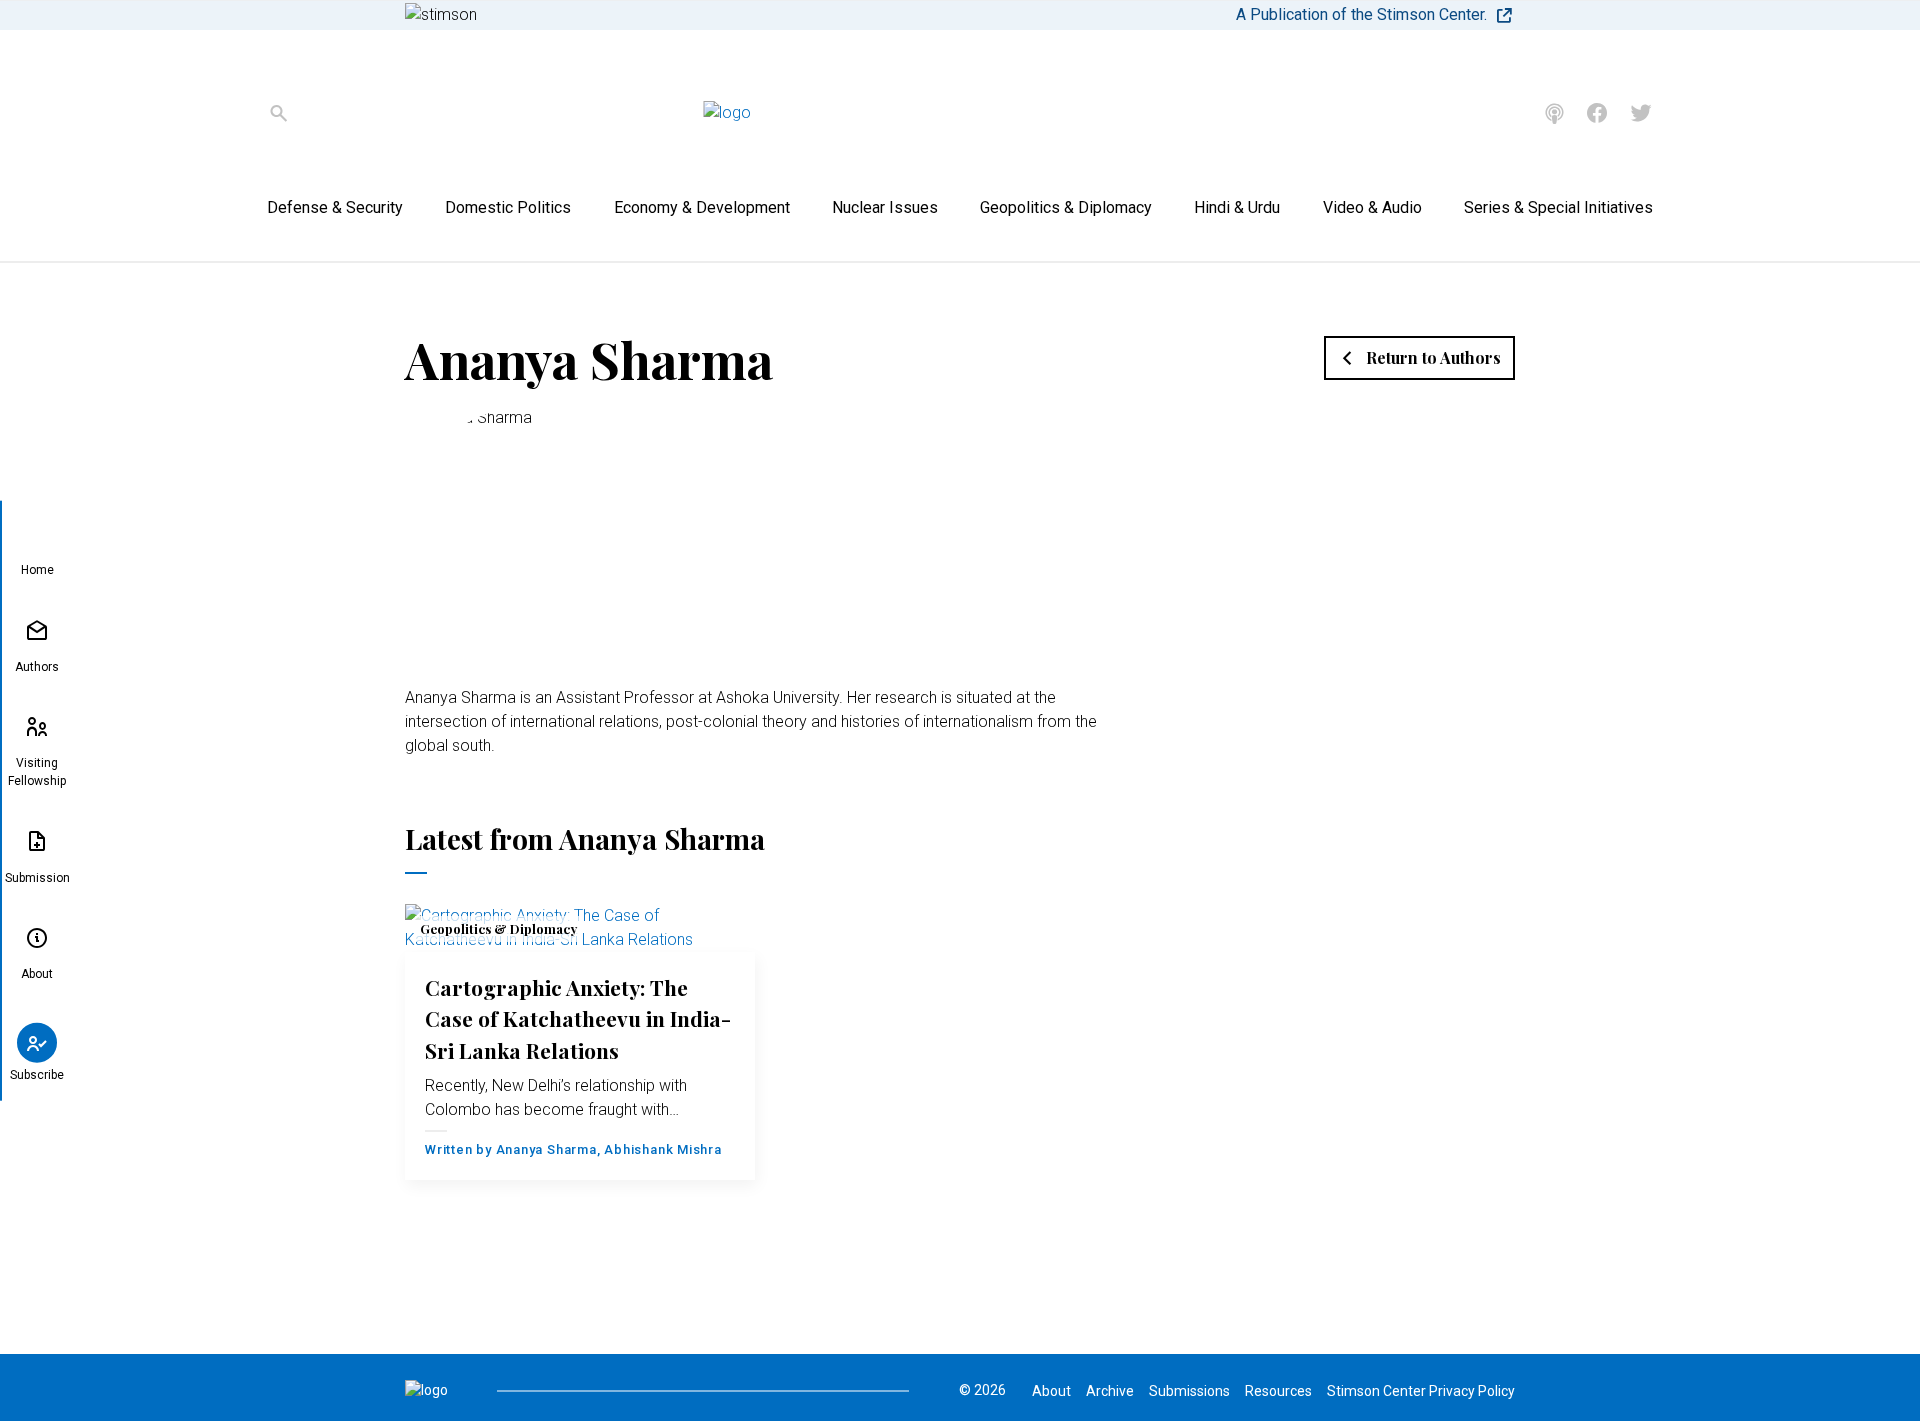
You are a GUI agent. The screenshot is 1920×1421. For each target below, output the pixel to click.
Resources (1278, 1391)
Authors (37, 666)
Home (37, 570)
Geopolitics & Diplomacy (1066, 207)
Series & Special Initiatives (1558, 207)
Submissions (1189, 1391)
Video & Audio (1372, 207)
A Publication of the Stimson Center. (1361, 14)
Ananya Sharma (546, 1149)
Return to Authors (1433, 357)
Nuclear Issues (885, 207)
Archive (1110, 1391)
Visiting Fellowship (37, 772)
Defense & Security (335, 207)
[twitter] (1641, 113)
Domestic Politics (508, 207)
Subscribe (37, 1074)
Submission (37, 877)
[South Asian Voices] (1554, 114)
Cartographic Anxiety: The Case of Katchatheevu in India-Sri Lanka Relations (578, 1018)
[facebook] (1597, 113)
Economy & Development (702, 207)
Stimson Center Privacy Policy (1421, 1391)
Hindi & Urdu (1237, 207)
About (37, 974)
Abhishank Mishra (662, 1149)
